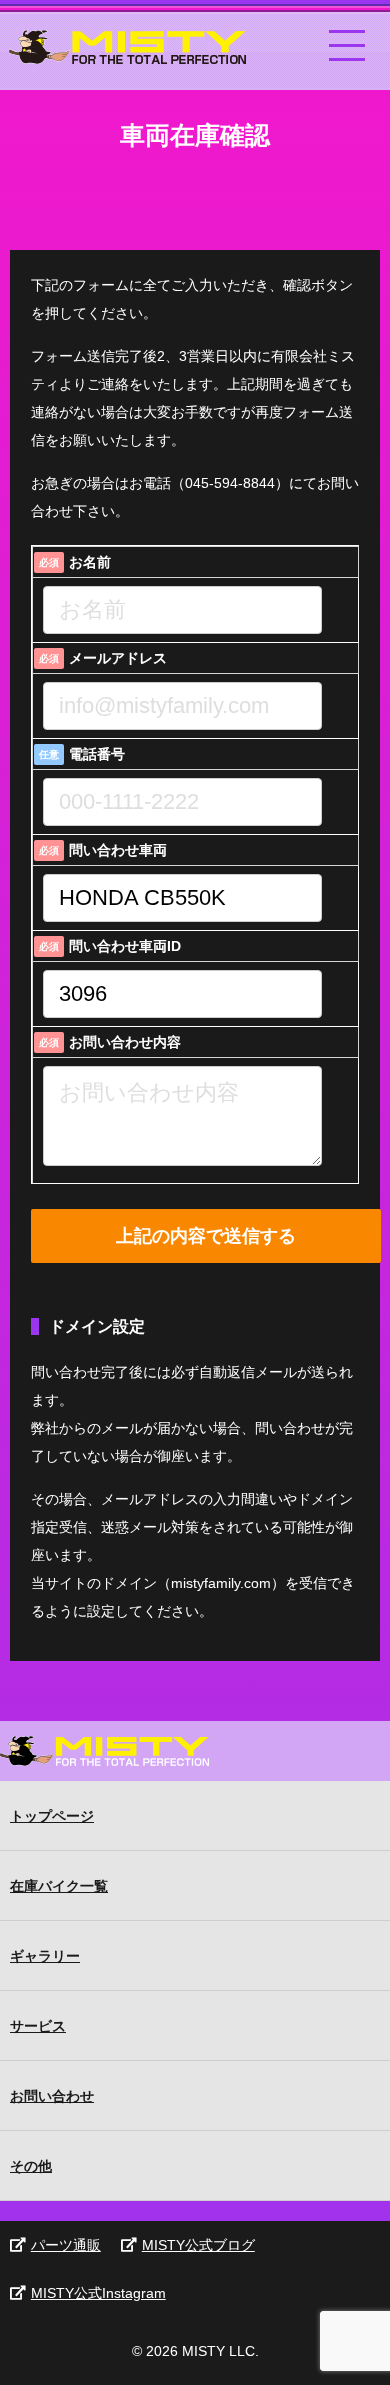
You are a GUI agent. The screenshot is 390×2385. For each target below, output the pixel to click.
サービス (38, 2026)
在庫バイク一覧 (59, 1886)
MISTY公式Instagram (98, 2293)
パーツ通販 (66, 2245)
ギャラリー (45, 1956)
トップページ (52, 1816)
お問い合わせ (52, 2096)
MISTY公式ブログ (198, 2245)
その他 (31, 2166)
